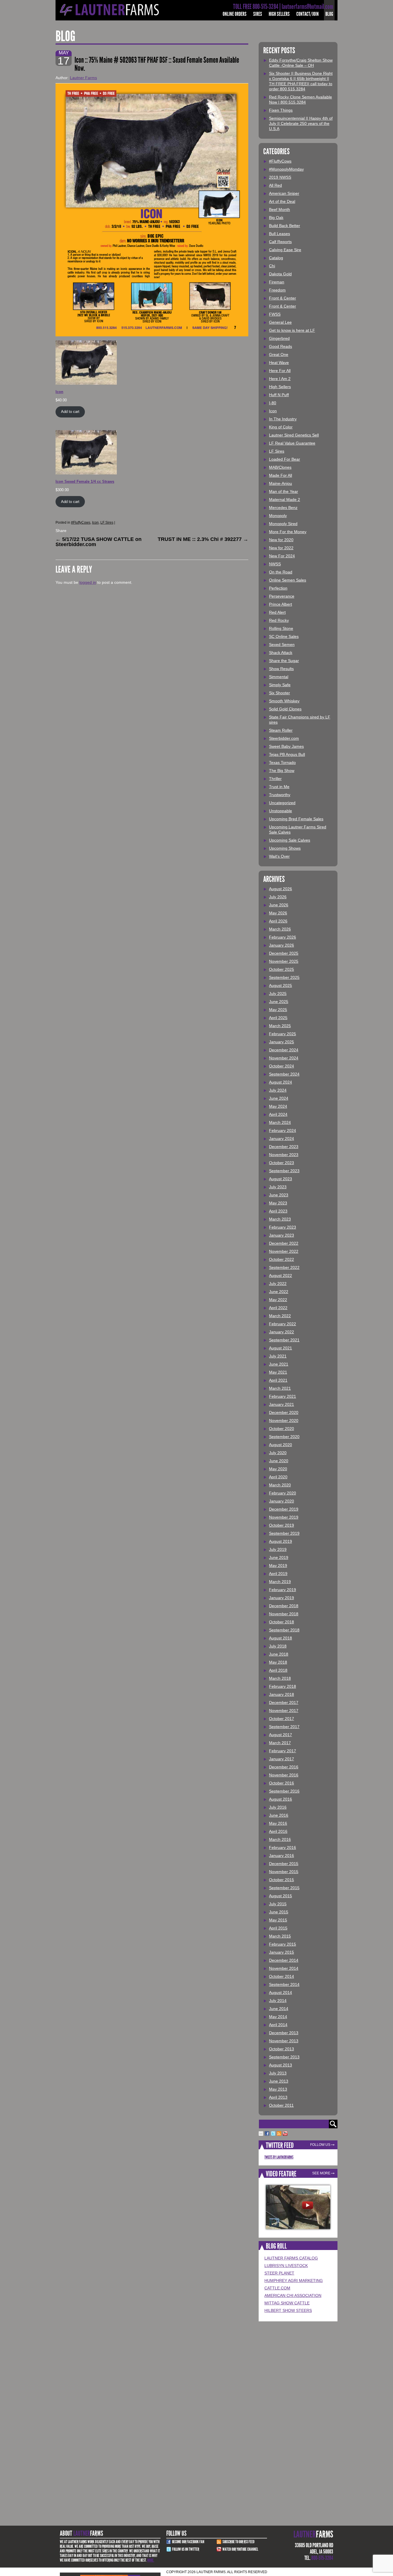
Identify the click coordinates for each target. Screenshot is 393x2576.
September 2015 (284, 1888)
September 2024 (284, 1074)
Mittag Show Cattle (287, 2303)
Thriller (275, 779)
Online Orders (235, 14)
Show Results (281, 669)
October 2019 (282, 1525)
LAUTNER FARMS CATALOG (291, 2258)
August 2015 (281, 1896)
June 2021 (279, 1364)
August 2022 (281, 1275)
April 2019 (278, 1574)
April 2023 (278, 1211)
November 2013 (284, 2041)
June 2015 (279, 1912)
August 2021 (281, 1348)
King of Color (281, 427)
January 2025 (282, 1042)
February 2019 (283, 1590)
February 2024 (283, 1130)
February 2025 (283, 1034)
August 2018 (281, 1638)
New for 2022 (281, 548)
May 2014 (278, 2017)
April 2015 (278, 1928)
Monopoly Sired (283, 524)
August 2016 (281, 1799)
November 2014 (284, 1968)
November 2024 (284, 1058)
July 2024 (278, 1090)
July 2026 (278, 897)
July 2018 (278, 1646)
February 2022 (283, 1324)
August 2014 (281, 1992)
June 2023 (279, 1195)
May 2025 (278, 1010)
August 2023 (281, 1179)
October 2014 (282, 1976)
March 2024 (280, 1122)
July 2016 (278, 1807)
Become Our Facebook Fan (188, 2542)
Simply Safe (280, 685)
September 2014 (284, 1984)
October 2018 (282, 1622)
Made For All (281, 475)
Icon (95, 523)
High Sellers (279, 14)
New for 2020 (281, 540)
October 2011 (281, 2105)
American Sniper (284, 193)
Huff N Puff (279, 395)
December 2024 (284, 1050)
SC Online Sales (284, 636)
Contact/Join (308, 14)
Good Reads (281, 346)
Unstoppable (281, 811)
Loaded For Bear (285, 459)
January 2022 (282, 1332)
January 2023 (282, 1235)
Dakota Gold (280, 274)
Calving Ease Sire (285, 250)
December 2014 (284, 1960)
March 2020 (280, 1485)
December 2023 (284, 1147)
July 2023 (278, 1187)
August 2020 (281, 1445)
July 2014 (278, 2001)
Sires (258, 14)
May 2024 (278, 1106)
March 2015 (280, 1936)
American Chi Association (293, 2295)
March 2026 (280, 929)
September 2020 (284, 1437)
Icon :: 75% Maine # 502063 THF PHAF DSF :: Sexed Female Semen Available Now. (157, 64)
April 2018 (278, 1670)
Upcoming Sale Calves (290, 840)
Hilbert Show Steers (288, 2310)
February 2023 (283, 1227)
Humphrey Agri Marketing (294, 2281)
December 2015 (284, 1864)
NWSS (275, 564)
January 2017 (282, 1759)
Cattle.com (277, 2288)
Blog (329, 14)
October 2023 (282, 1163)
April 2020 (278, 1477)
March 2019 (280, 1582)
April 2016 (278, 1831)
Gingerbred (279, 338)
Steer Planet (279, 2273)
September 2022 (284, 1267)
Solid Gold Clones (285, 709)
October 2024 (282, 1066)
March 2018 (280, 1678)
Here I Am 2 (280, 379)
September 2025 (284, 977)
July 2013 (278, 2073)
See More (321, 2173)
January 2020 (282, 1501)
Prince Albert (281, 604)
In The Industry (283, 419)
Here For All (280, 371)
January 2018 (282, 1694)
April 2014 (278, 2025)
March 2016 (280, 1839)
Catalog (276, 258)
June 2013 (279, 2081)
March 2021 (280, 1388)
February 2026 (283, 937)
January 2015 (282, 1952)
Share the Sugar (284, 661)
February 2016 (283, 1847)
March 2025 (280, 1026)
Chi (272, 266)
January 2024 (282, 1139)
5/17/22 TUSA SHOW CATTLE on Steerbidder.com (99, 542)
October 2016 (282, 1783)
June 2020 (279, 1461)
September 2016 (284, 1791)
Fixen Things (281, 110)
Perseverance (282, 596)
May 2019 (278, 1566)
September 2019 (284, 1533)
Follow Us (320, 2145)
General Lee (280, 322)
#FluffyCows (81, 523)
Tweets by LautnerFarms (279, 2157)
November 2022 (284, 1251)
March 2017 (280, 1743)
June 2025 (279, 1002)
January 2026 (282, 945)
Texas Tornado (282, 762)
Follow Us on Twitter (186, 2549)
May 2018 (278, 1662)
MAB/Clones (280, 467)
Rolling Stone (281, 628)
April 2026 (278, 921)
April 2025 (278, 1018)
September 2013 (284, 2057)
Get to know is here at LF (292, 330)
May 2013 (278, 2089)
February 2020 (283, 1493)
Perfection (278, 588)
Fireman (277, 282)
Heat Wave (279, 363)
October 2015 (282, 1880)
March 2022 (280, 1316)
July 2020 (278, 1453)
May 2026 (278, 913)
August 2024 (281, 1082)
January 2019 (282, 1598)
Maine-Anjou (281, 483)
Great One (279, 354)
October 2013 (282, 2049)
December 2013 (284, 2033)
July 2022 (278, 1284)
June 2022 (279, 1292)
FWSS (275, 314)
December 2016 (284, 1767)
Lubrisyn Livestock (286, 2266)
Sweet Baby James (286, 746)
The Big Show (282, 771)
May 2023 (278, 1203)
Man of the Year (284, 491)
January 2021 (282, 1404)
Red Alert (277, 612)
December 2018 (284, 1606)
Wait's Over (279, 856)
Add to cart (70, 412)
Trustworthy (280, 795)
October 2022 (282, 1259)
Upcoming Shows (285, 848)
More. (151, 2560)
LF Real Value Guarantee (292, 443)
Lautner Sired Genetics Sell (294, 435)
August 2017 (281, 1735)
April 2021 (278, 1380)
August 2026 (281, 889)
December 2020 (284, 1412)
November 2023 (284, 1155)
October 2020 (282, 1429)
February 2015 (283, 1944)
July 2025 (278, 994)
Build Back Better (285, 226)
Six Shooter (280, 693)
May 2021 (278, 1372)
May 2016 (278, 1823)
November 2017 (284, 1711)
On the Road (281, 572)
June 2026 (279, 905)
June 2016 (279, 1815)
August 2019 (281, 1541)
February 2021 (283, 1396)
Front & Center (283, 298)
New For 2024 (282, 556)
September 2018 (284, 1630)
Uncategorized (282, 803)
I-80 (273, 403)
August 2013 (281, 2065)
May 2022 (278, 1300)
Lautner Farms (83, 78)
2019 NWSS (280, 177)
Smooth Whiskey (284, 701)
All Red (275, 185)
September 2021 (284, 1340)
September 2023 (284, 1171)
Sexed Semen (282, 645)
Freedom (277, 290)
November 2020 (284, 1420)
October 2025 (282, 969)
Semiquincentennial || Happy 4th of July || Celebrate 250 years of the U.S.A (301, 123)
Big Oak (276, 218)
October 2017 (282, 1719)
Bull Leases (280, 234)
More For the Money (288, 532)
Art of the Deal (282, 201)
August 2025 (281, 985)
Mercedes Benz (283, 508)
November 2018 (284, 1614)
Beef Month (280, 209)
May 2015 (278, 1920)
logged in (88, 582)
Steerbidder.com (284, 738)
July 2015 (278, 1904)
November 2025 (284, 961)
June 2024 (279, 1098)
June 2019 (279, 1557)
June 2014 (279, 2009)
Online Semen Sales (288, 580)
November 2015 (284, 1872)
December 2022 (284, 1243)
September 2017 (284, 1727)
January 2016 (282, 1856)
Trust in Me (279, 787)
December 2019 (284, 1509)
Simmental (279, 677)
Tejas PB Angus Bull (287, 754)
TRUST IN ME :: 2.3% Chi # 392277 (203, 539)
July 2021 (278, 1356)
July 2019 (278, 1549)
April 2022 (278, 1308)
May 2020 (278, 1469)
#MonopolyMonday (286, 169)
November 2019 (284, 1517)
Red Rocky (279, 620)
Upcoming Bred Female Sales (296, 819)
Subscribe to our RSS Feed (239, 2542)
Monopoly (278, 516)
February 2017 (283, 1751)
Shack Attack (281, 653)
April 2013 (278, 2097)
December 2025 (284, 953)
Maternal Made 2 (285, 499)
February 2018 (283, 1686)
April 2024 (278, 1114)
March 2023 (280, 1219)
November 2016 (284, 1775)
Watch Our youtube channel (240, 2549)
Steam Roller (281, 730)
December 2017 (284, 1702)
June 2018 (279, 1654)
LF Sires (107, 523)
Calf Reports (280, 242)
